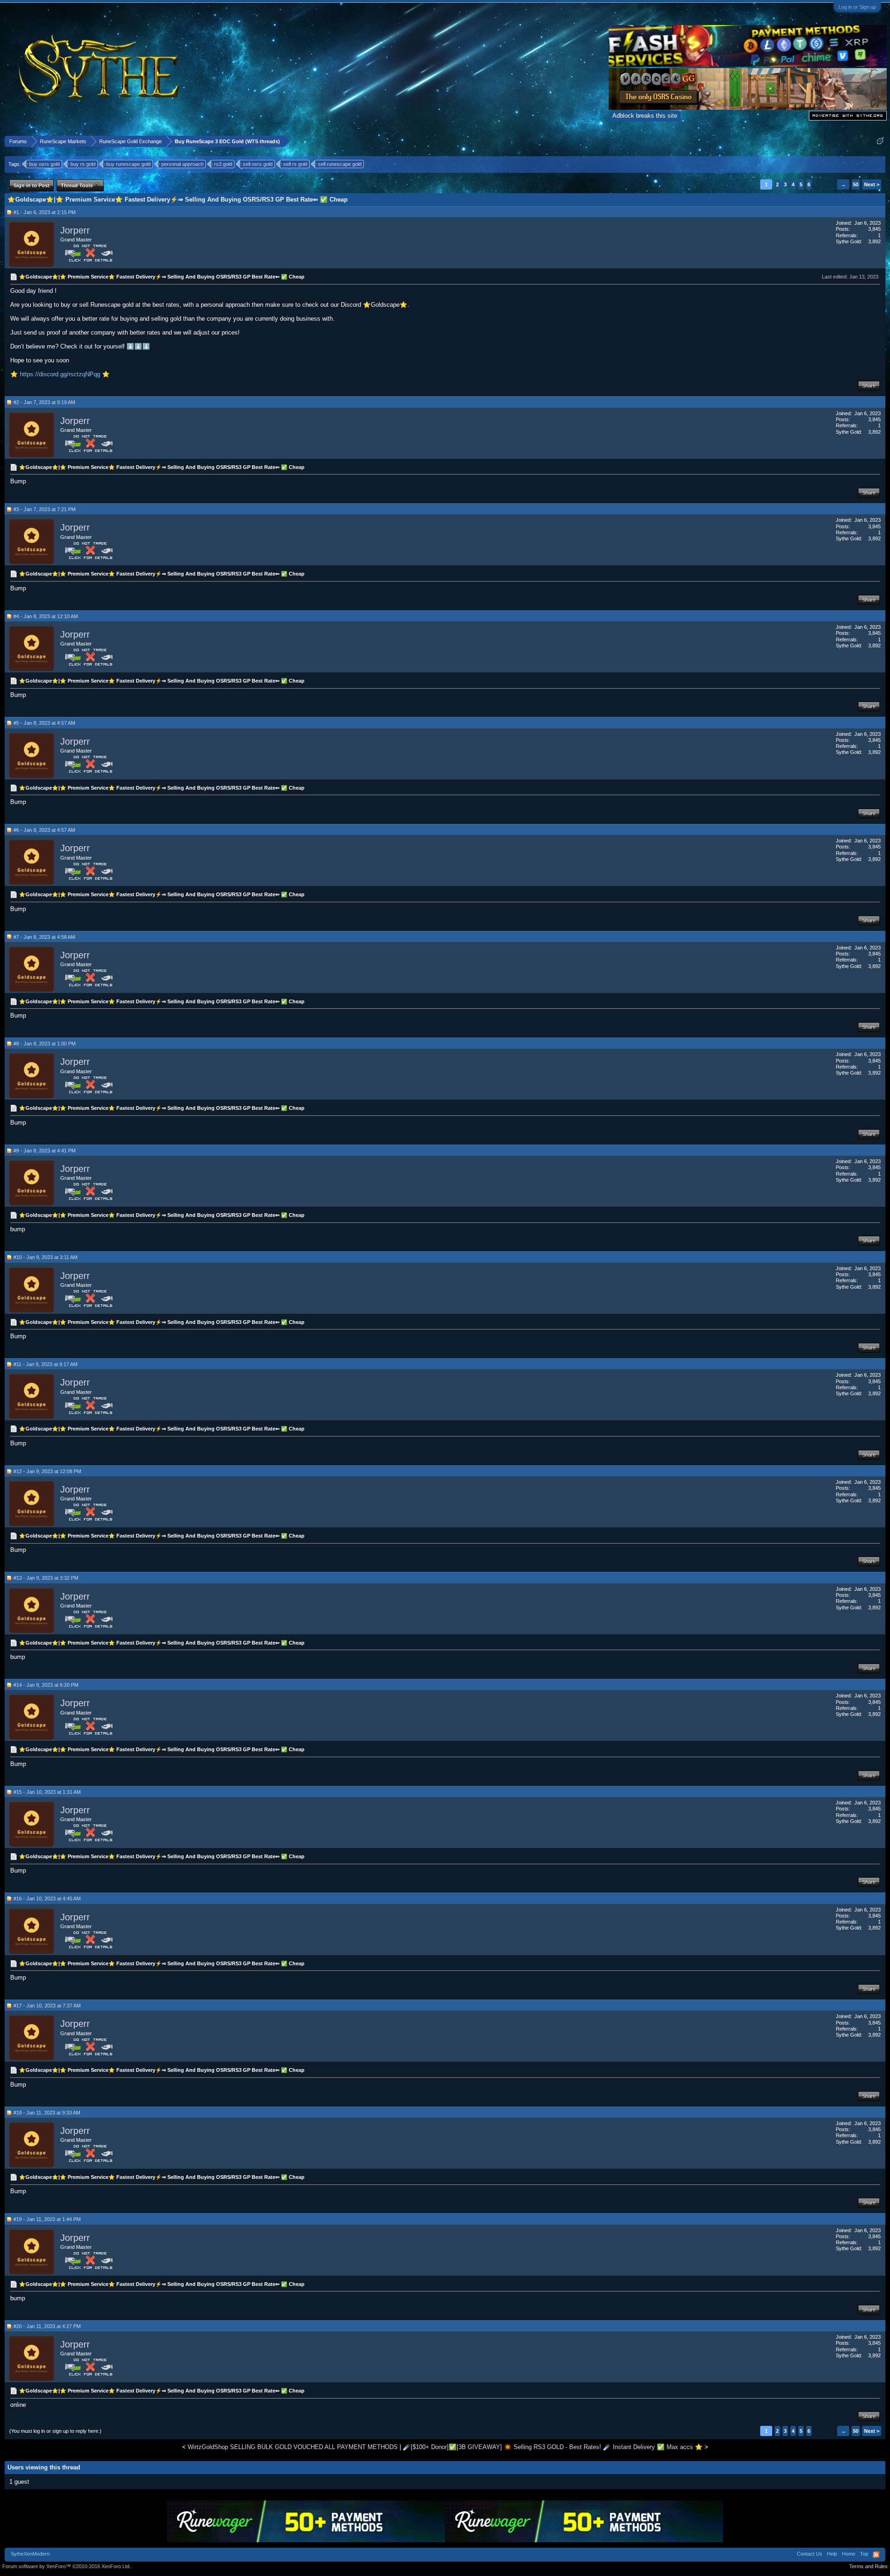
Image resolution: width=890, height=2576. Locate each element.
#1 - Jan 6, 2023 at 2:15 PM (44, 212)
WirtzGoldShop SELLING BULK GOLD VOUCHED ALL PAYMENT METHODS (293, 2447)
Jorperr (75, 230)
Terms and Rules (868, 2566)
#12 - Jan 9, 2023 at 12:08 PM (47, 1471)
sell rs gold (295, 164)
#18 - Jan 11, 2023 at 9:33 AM (47, 2113)
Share (869, 386)
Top (864, 2554)
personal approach (182, 164)
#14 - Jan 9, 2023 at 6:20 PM (46, 1685)
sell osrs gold (258, 164)
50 (856, 184)
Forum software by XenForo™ (67, 2566)
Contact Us (810, 2554)
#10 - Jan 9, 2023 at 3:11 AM (45, 1257)
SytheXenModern (30, 2554)
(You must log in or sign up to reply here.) (55, 2431)
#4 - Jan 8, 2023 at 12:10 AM (46, 616)
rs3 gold (223, 164)
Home (849, 2554)
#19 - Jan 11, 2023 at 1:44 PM (47, 2219)
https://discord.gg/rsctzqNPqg (60, 374)
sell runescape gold (340, 164)
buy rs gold (83, 164)
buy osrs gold (44, 164)
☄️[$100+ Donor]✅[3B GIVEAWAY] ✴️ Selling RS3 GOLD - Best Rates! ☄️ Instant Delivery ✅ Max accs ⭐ (553, 2447)
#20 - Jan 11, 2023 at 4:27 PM (47, 2326)
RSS (876, 2555)
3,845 (874, 229)
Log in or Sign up (857, 7)
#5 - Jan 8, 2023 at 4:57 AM (44, 723)
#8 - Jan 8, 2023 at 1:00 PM (44, 1044)
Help (832, 2554)
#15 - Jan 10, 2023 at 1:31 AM (47, 1792)
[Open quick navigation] (880, 141)
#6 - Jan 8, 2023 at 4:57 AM (44, 830)
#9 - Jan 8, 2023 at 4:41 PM (44, 1151)
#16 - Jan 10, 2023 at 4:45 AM (47, 1899)
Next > (872, 184)
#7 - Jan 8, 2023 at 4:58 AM (44, 937)
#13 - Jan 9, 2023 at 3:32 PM (46, 1578)
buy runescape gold (128, 164)
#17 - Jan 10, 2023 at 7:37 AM (47, 2006)
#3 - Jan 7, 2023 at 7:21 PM (44, 509)
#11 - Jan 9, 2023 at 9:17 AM (45, 1364)
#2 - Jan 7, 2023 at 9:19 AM (44, 402)
